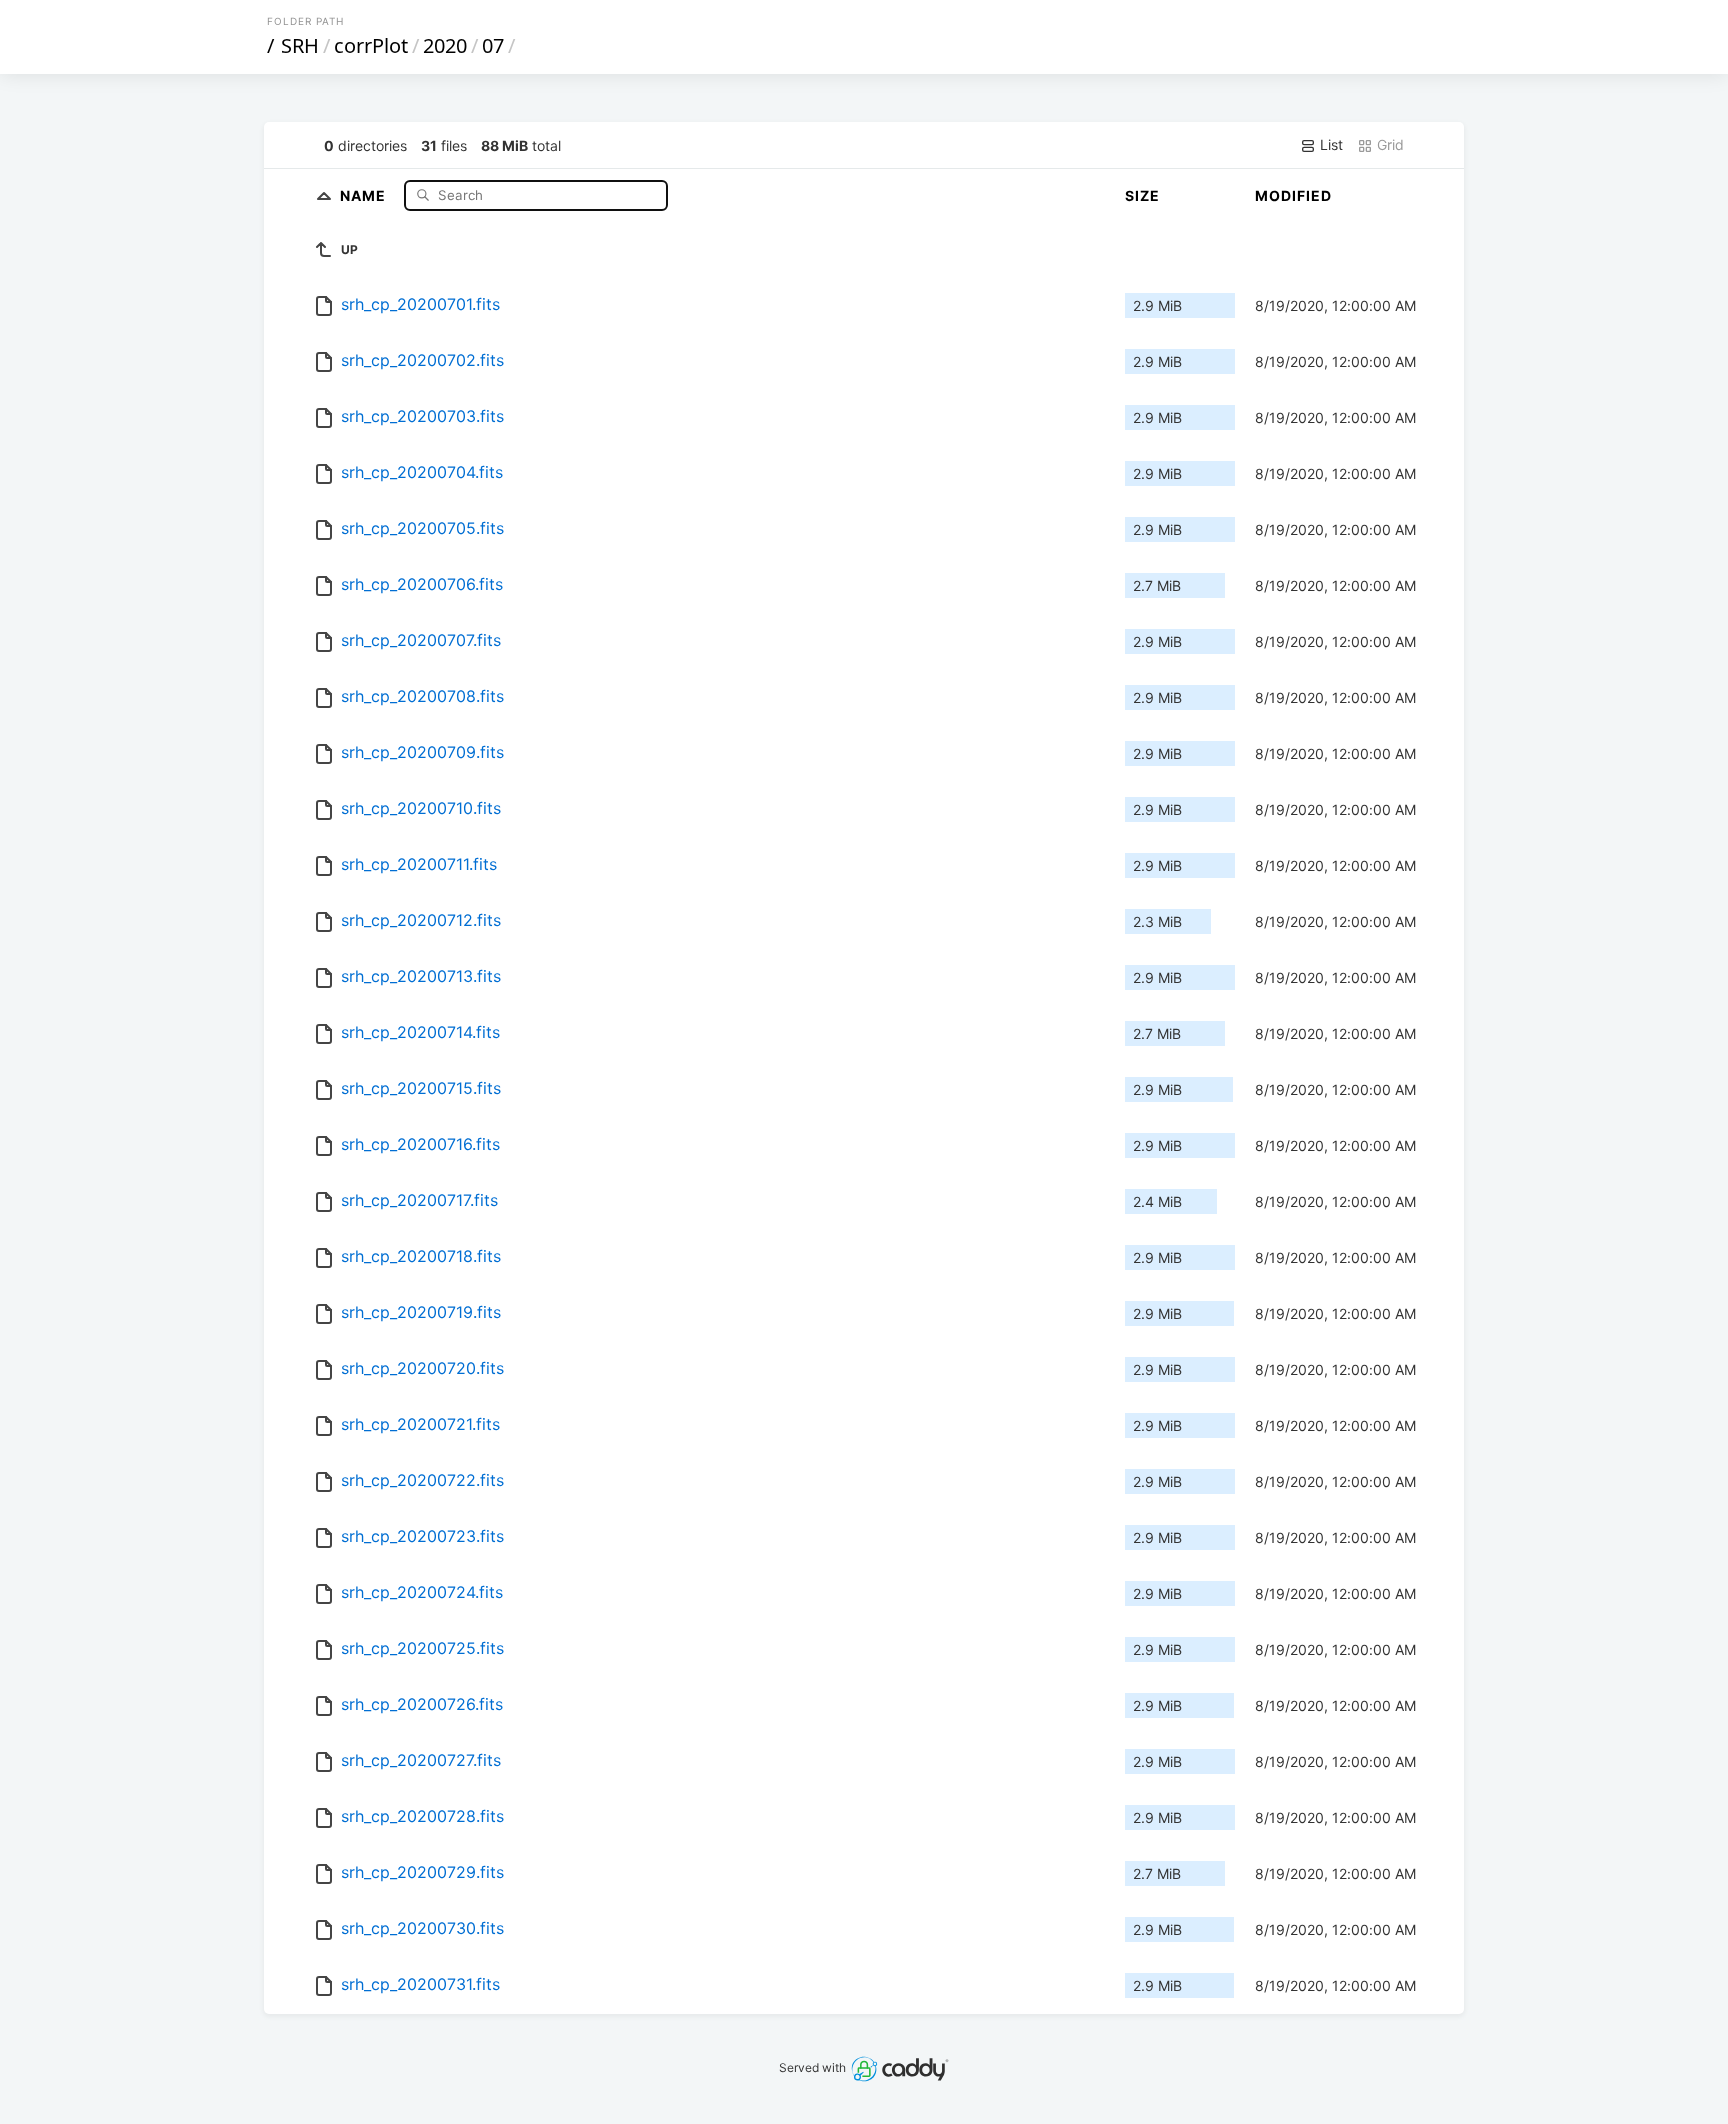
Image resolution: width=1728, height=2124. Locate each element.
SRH (300, 45)
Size (1142, 195)
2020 (445, 45)
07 (493, 45)
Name (365, 194)
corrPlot (371, 45)
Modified (1293, 195)
